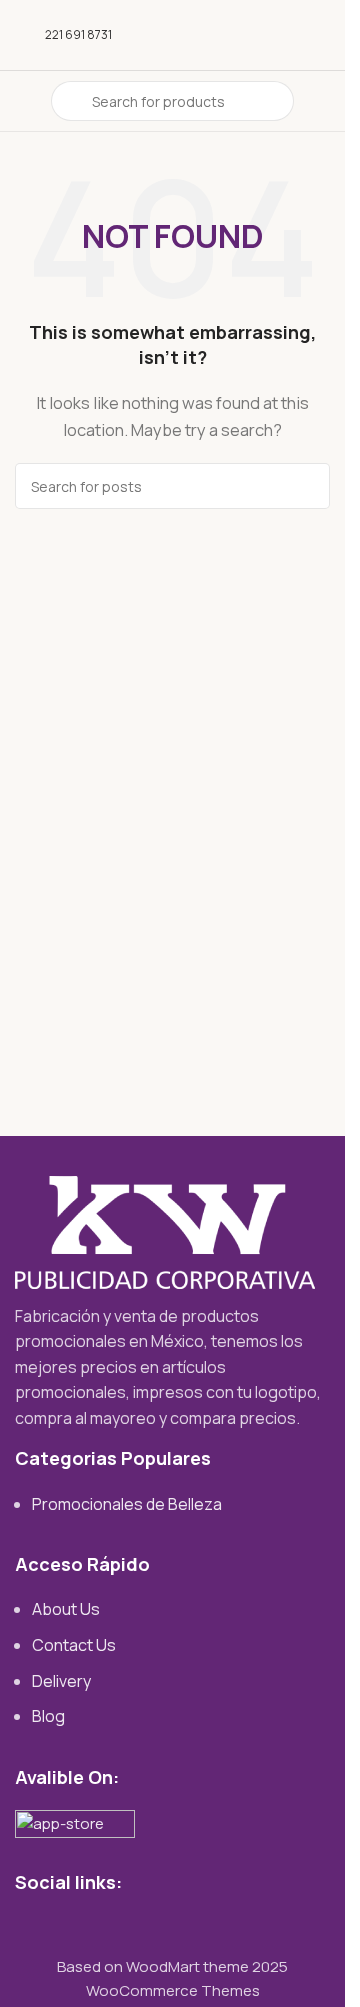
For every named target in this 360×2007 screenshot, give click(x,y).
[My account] (322, 101)
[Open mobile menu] (23, 101)
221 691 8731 (78, 34)
